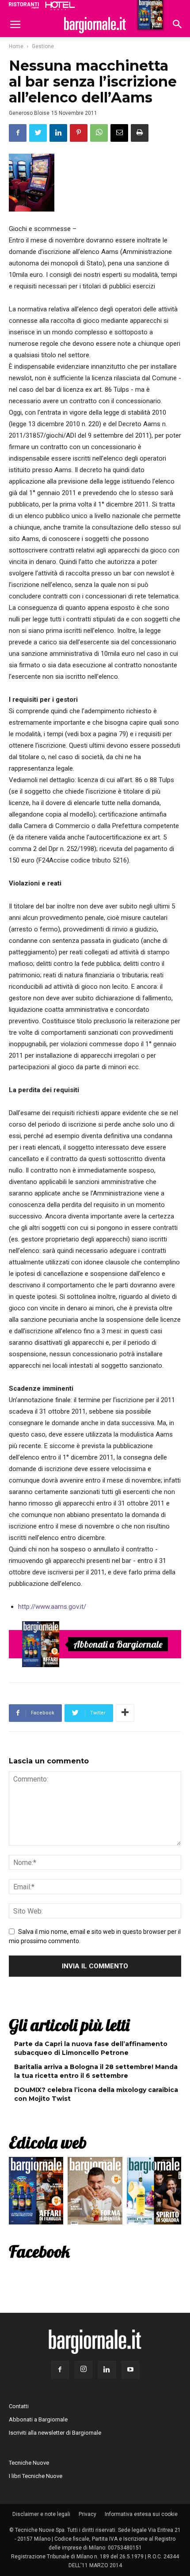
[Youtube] (130, 2370)
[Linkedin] (107, 2370)
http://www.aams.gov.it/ (52, 1607)
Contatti (19, 2406)
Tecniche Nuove (29, 2463)
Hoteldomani (60, 6)
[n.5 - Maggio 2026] (154, 2193)
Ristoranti (24, 5)
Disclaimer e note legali (41, 2514)
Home (16, 46)
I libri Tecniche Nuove (36, 2476)
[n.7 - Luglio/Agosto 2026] (41, 1644)
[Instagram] (84, 2370)
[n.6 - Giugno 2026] (95, 2193)
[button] (178, 25)
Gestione (43, 46)
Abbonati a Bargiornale (118, 1644)
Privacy (87, 2514)
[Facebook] (60, 2370)
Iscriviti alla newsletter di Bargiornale (55, 2433)
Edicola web (48, 2142)
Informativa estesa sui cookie (141, 2514)
